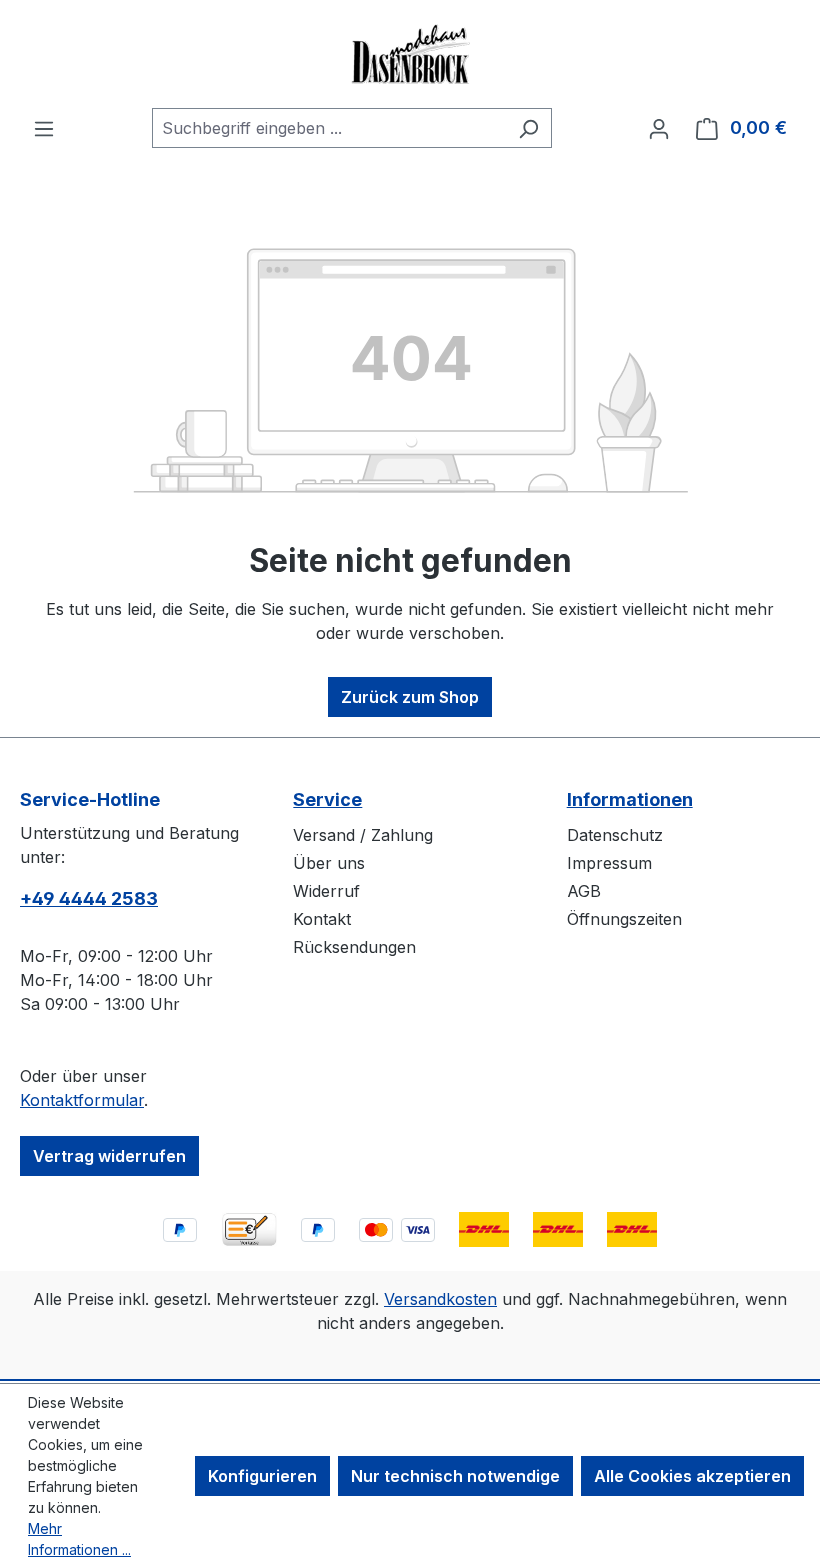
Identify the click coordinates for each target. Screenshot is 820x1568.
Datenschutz (615, 835)
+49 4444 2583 (89, 898)
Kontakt (322, 919)
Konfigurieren (262, 1476)
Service (327, 799)
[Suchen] (528, 128)
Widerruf (326, 891)
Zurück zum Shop (410, 697)
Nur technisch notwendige (455, 1476)
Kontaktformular (82, 1100)
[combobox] (329, 128)
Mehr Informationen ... (79, 1539)
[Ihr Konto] (659, 128)
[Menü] (44, 128)
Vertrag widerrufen (109, 1156)
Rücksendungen (354, 947)
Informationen (630, 799)
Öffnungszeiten (624, 919)
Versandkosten (440, 1299)
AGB (584, 891)
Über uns (329, 863)
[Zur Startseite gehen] (410, 54)
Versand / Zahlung (363, 835)
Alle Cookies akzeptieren (692, 1476)
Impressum (609, 863)
